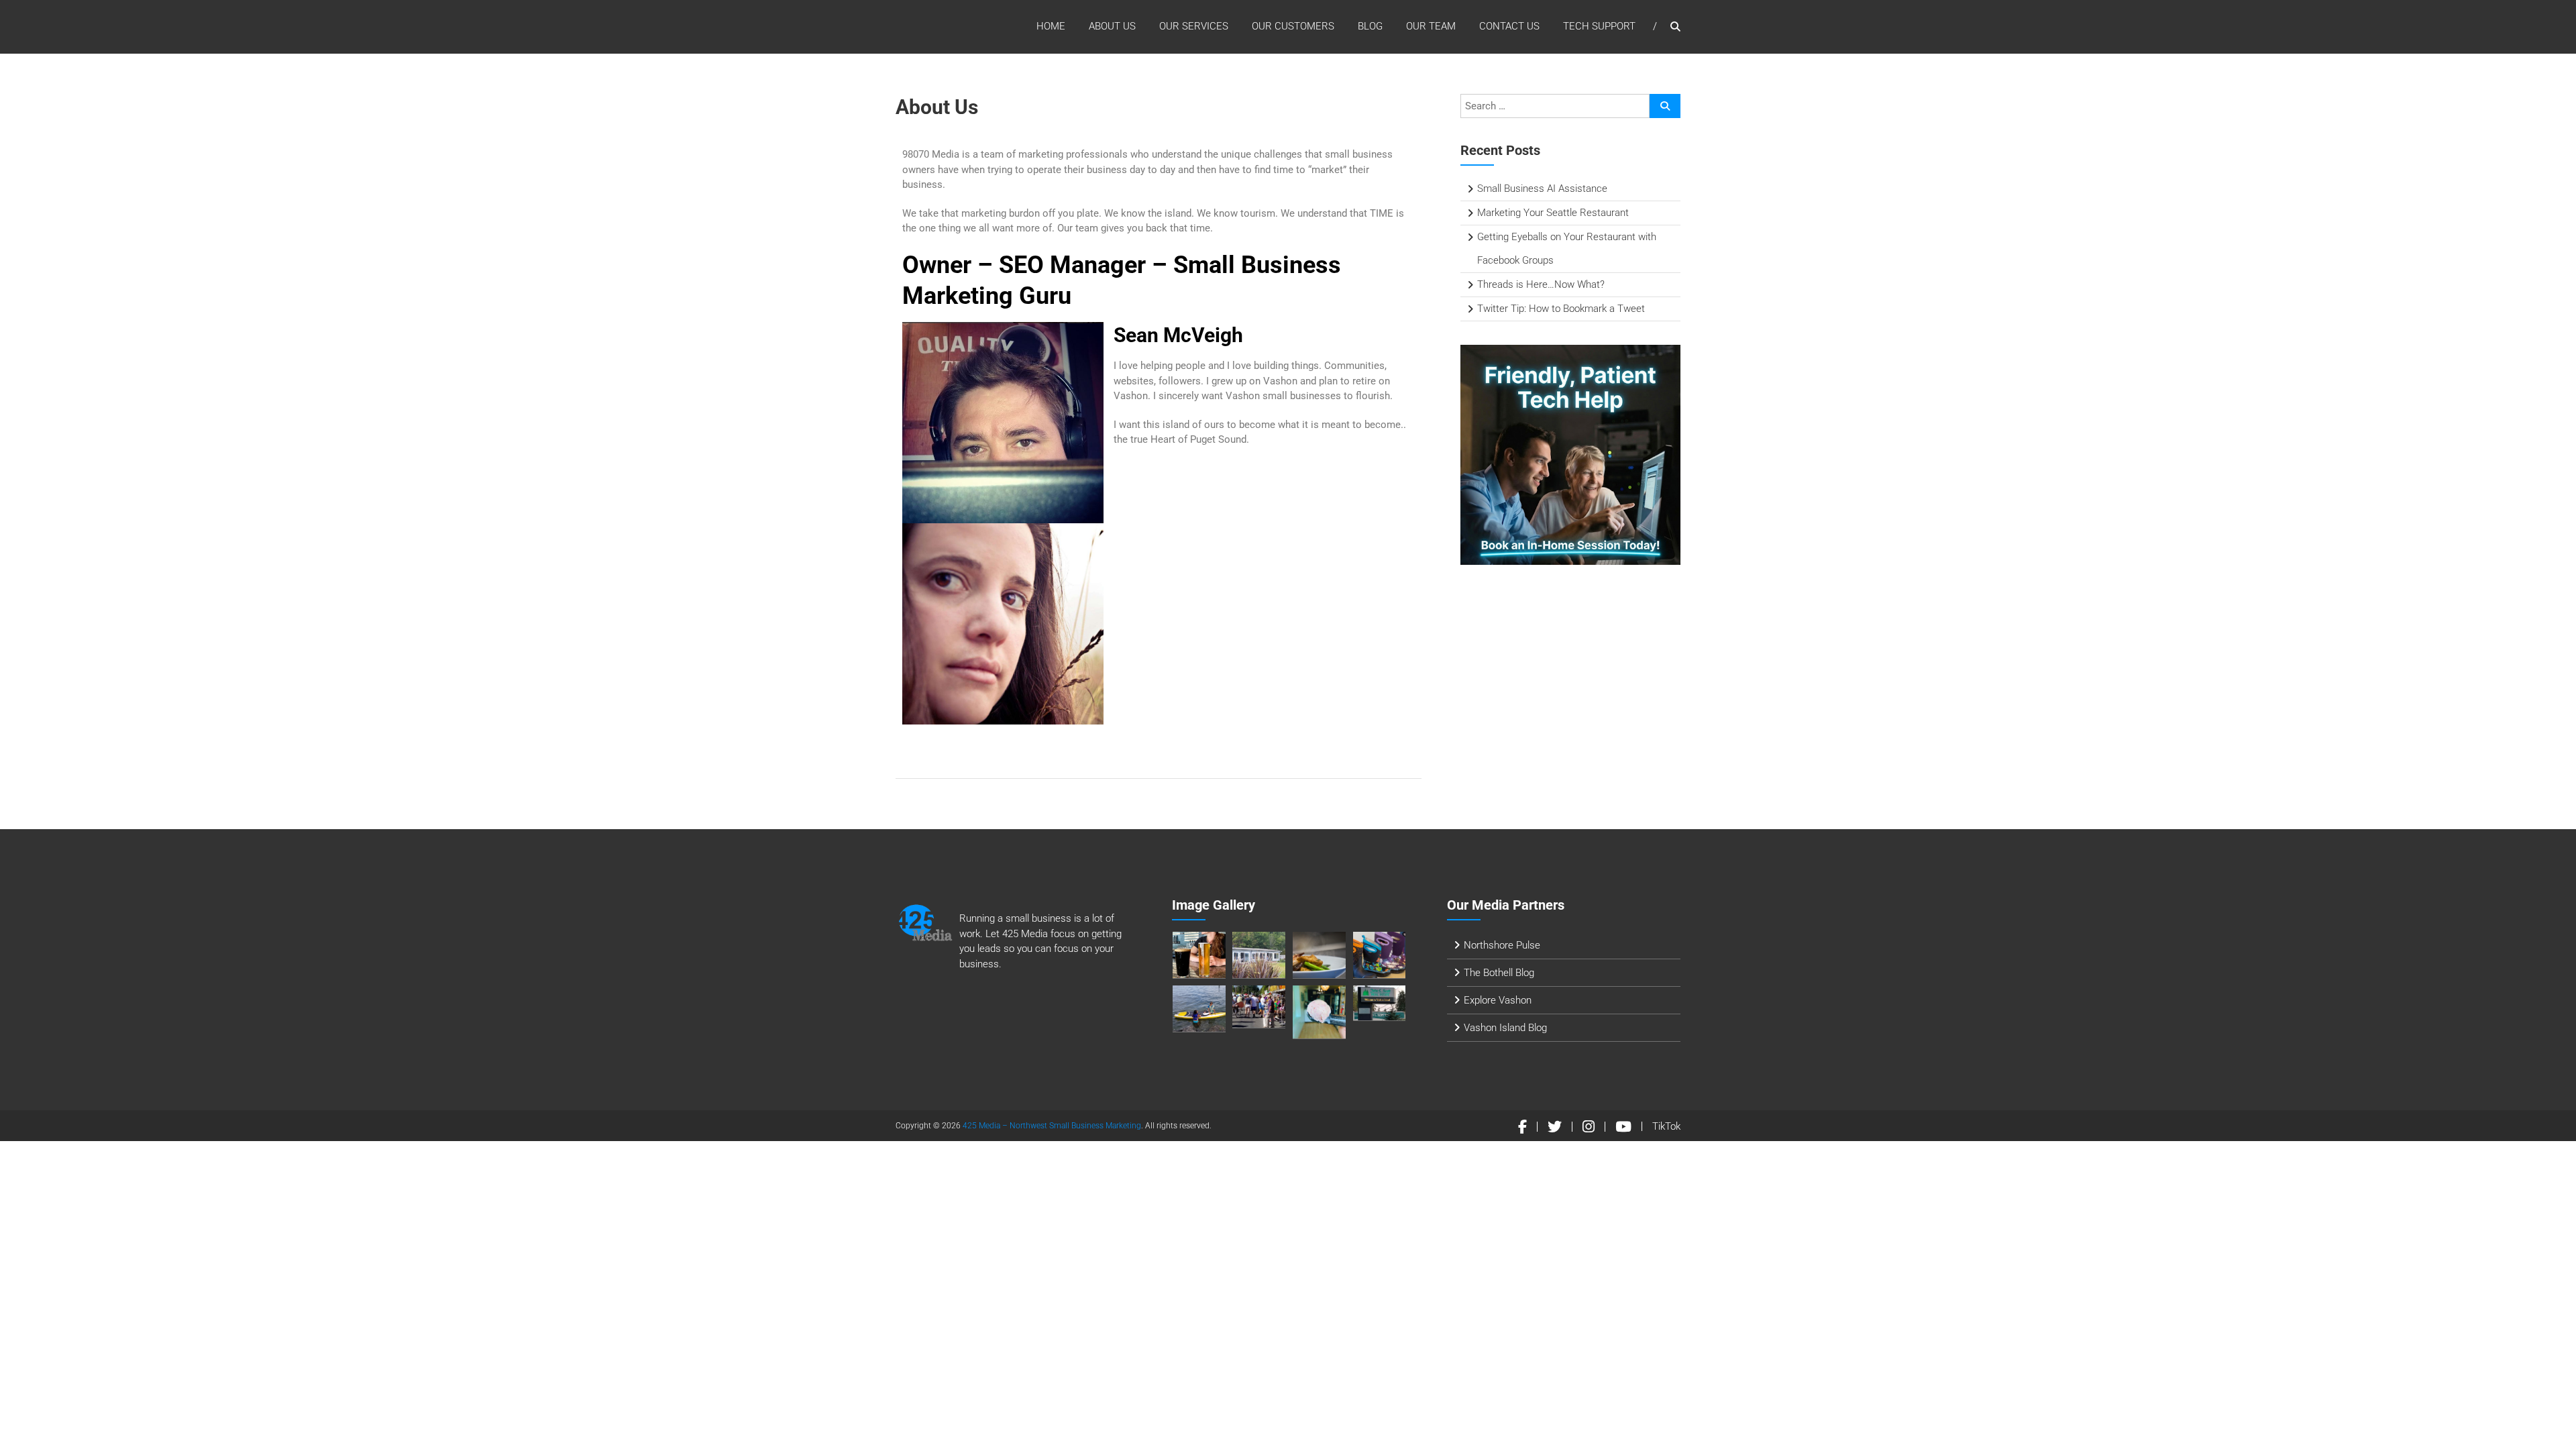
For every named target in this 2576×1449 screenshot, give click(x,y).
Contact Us (1509, 26)
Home (1051, 26)
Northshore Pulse (1502, 945)
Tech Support (1599, 26)
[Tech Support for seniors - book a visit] (1570, 454)
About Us (1112, 26)
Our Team (1431, 26)
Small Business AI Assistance (1542, 189)
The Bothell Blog (1499, 973)
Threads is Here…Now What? (1541, 284)
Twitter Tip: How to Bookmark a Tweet (1561, 309)
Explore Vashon (1498, 1000)
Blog (1370, 26)
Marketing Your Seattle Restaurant (1553, 213)
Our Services (1194, 26)
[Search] (1665, 106)
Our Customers (1293, 26)
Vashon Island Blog (1505, 1028)
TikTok (1666, 1126)
